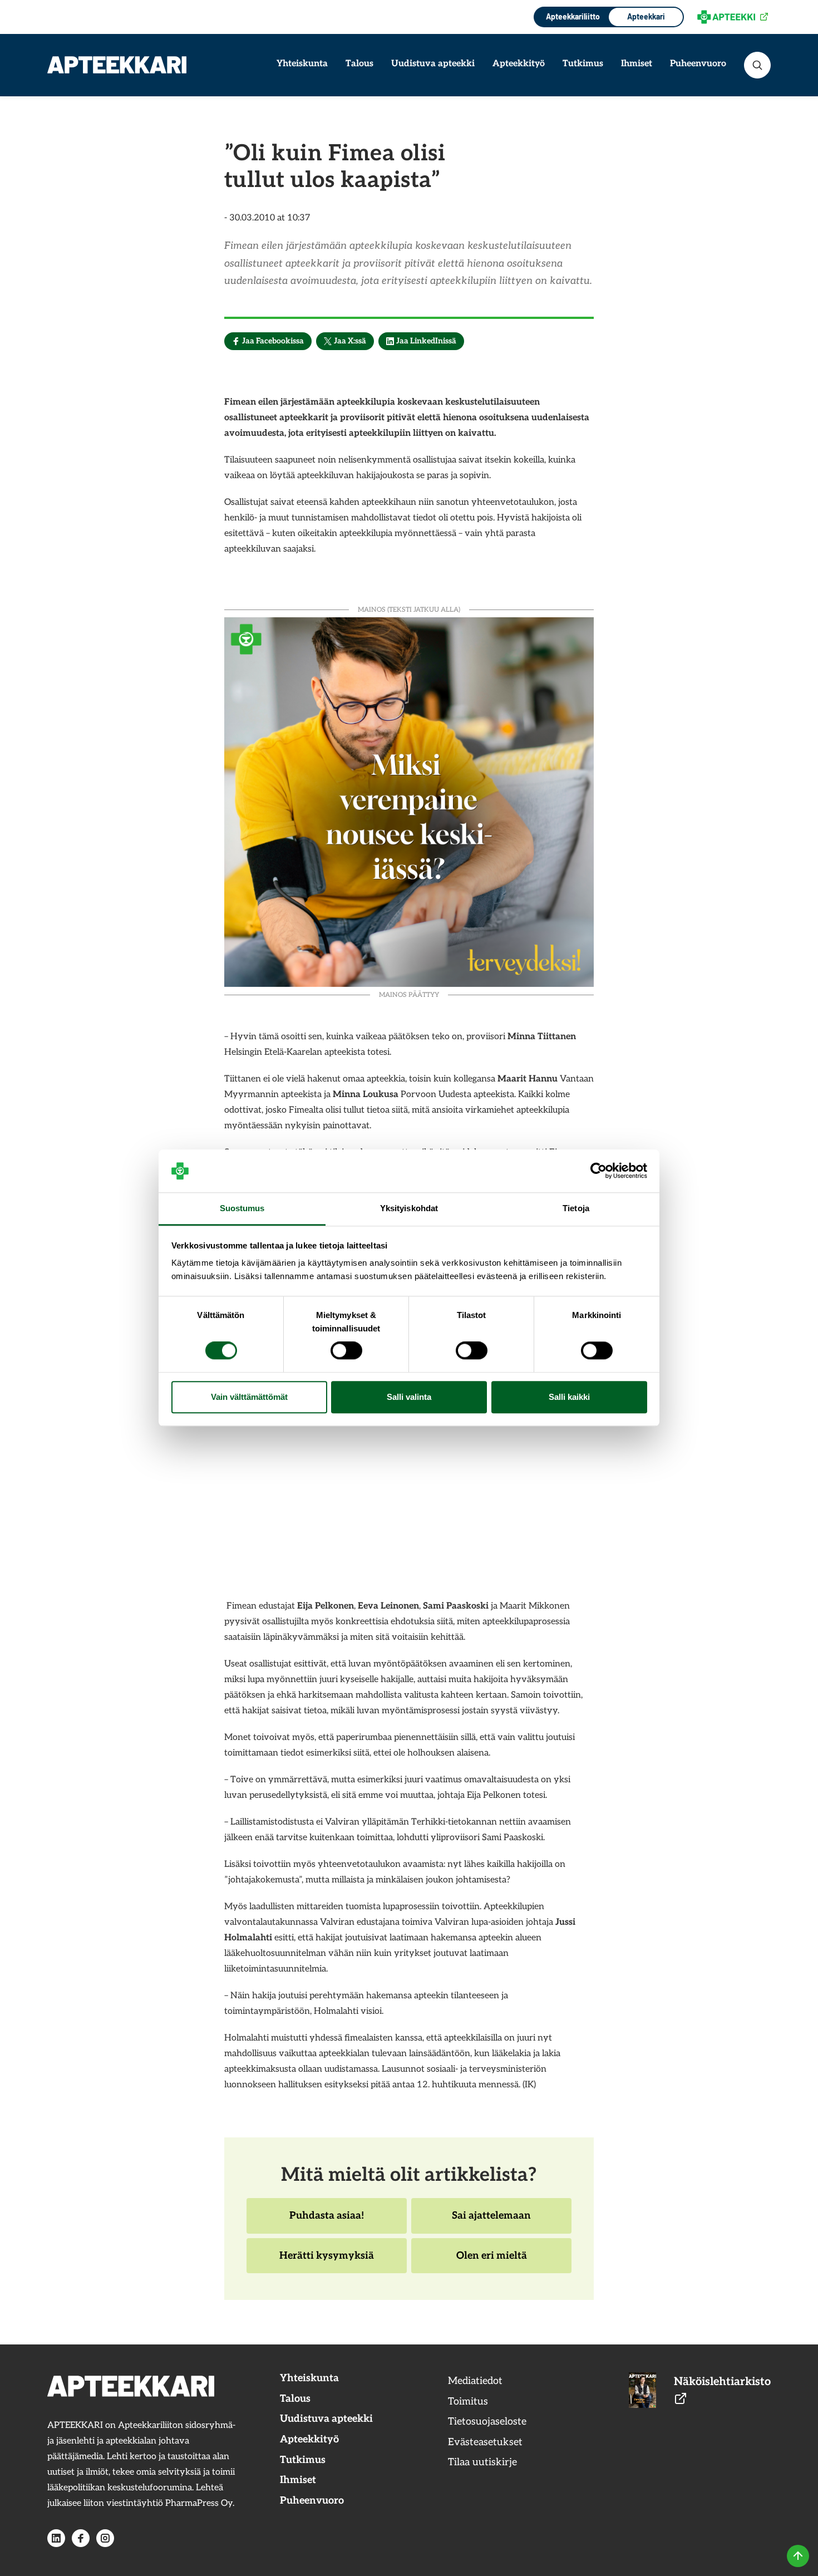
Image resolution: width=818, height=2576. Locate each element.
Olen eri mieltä (491, 2262)
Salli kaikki (569, 1397)
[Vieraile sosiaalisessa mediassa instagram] (105, 2538)
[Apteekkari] (117, 65)
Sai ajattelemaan (491, 2221)
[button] (757, 65)
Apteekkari (646, 16)
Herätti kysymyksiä (326, 2262)
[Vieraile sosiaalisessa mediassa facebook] (81, 2538)
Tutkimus (583, 64)
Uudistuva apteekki (433, 64)
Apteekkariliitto (572, 16)
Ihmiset (637, 64)
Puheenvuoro (698, 64)
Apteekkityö (519, 64)
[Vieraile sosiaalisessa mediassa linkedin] (56, 2538)
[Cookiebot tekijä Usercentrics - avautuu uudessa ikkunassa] (598, 1171)
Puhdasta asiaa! (326, 2221)
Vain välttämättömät (249, 1397)
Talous (359, 64)
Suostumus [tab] (242, 1208)
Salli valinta (409, 1397)
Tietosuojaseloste (487, 2422)
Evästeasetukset (485, 2442)
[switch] (346, 1351)
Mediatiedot (475, 2381)
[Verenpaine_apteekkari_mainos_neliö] (409, 801)
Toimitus (468, 2402)
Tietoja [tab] (576, 1208)
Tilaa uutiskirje (482, 2462)
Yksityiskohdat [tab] (409, 1208)
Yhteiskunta (302, 64)
